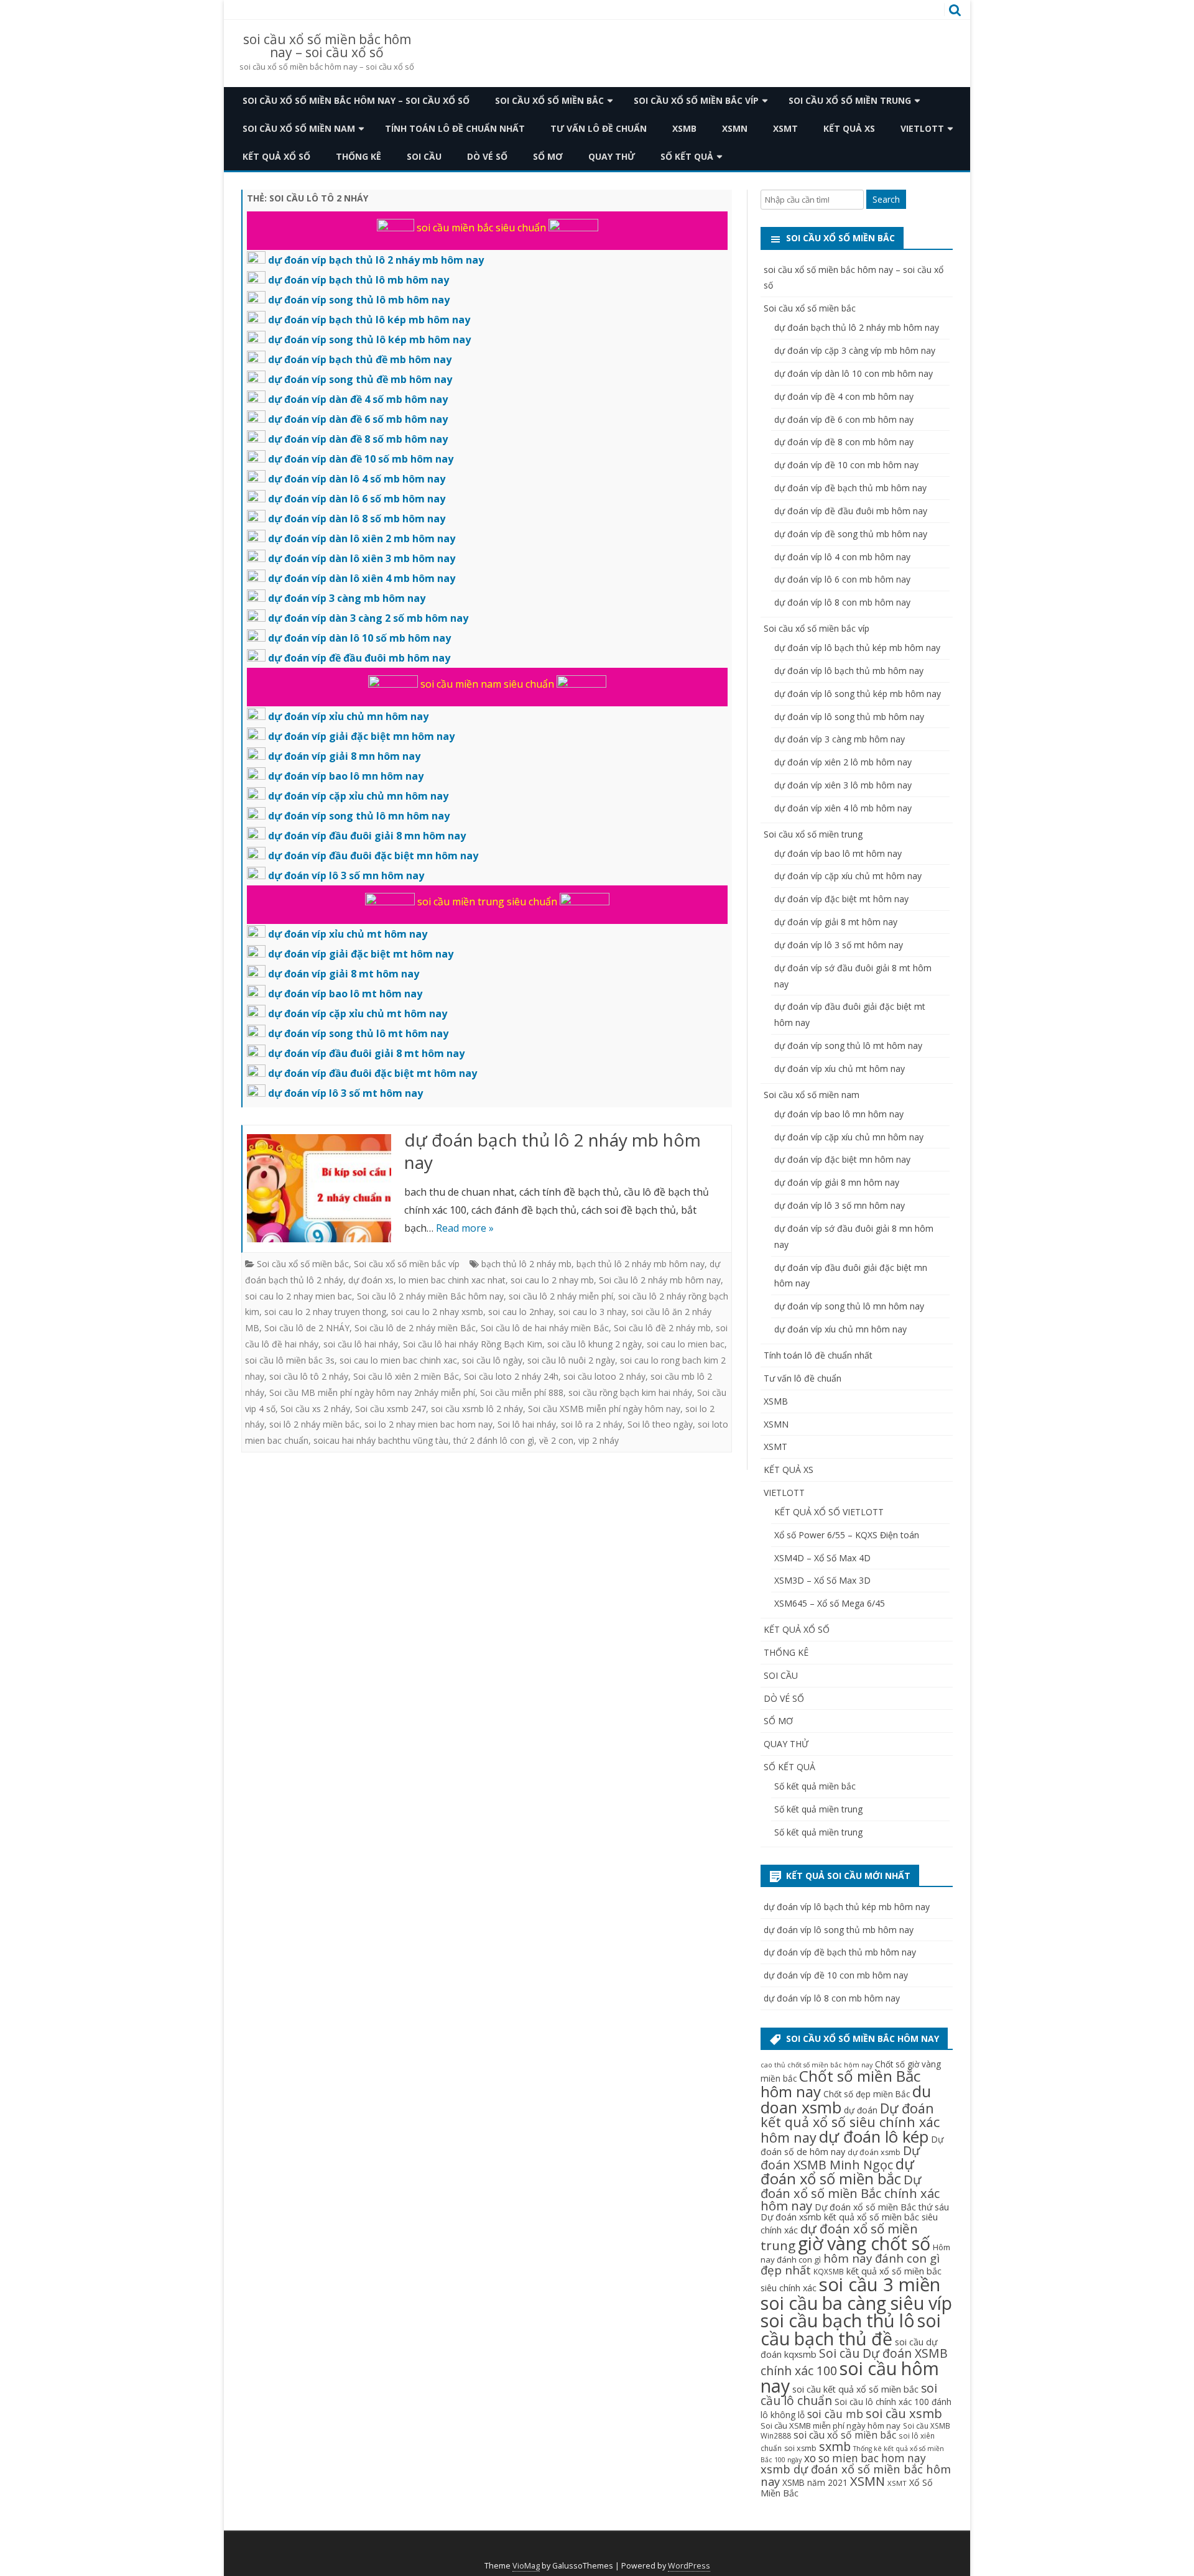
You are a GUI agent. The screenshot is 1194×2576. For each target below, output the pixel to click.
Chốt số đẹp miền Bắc (867, 2094)
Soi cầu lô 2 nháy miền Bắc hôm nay (430, 1296)
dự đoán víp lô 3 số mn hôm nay (840, 1205)
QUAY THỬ (612, 156)
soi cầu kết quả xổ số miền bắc (855, 2389)
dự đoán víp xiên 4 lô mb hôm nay (843, 808)
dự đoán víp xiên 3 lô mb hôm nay (843, 785)
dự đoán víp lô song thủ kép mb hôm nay (858, 694)
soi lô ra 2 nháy (592, 1424)
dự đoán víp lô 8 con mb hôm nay (842, 602)
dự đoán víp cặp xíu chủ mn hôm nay (849, 1137)
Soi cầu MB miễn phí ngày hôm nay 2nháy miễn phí (372, 1392)
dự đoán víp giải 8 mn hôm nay (837, 1182)
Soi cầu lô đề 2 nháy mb (662, 1328)
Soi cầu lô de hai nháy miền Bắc (545, 1328)
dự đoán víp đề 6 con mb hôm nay (844, 419)
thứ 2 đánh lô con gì (494, 1440)
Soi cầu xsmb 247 (391, 1409)
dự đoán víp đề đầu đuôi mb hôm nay (851, 511)
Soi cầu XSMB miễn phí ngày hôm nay (604, 1409)
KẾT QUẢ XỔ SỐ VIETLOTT (829, 1512)
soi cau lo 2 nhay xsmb (437, 1312)
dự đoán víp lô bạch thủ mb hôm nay (849, 671)
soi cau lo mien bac (686, 1344)
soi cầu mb (835, 2414)
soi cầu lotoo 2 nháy (604, 1376)
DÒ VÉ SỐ (487, 156)
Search (886, 199)
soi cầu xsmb (904, 2413)
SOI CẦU (424, 156)
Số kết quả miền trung (818, 1809)
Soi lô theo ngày (660, 1424)
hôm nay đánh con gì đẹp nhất (850, 2264)
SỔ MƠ (548, 156)
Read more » (465, 1228)
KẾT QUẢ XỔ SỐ (276, 156)
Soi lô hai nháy (527, 1424)
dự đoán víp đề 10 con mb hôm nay (846, 465)
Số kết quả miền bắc (815, 1786)
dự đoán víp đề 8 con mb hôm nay (844, 442)
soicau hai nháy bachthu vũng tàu (381, 1440)
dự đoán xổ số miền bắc (837, 2171)
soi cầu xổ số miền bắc (845, 2435)
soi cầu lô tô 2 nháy (309, 1376)
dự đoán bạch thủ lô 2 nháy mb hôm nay (553, 1151)
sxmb (835, 2446)
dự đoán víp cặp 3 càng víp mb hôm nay (855, 350)
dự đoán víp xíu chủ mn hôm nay (840, 1329)
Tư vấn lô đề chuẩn (599, 128)
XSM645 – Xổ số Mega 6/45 (830, 1603)
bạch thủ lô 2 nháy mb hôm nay (641, 1264)
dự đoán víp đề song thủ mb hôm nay (851, 534)
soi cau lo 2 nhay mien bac (298, 1296)
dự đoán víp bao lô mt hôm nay (838, 853)
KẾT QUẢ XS (849, 128)
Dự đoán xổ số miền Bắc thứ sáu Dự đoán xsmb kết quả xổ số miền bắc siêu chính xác (855, 2218)
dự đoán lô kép (874, 2137)
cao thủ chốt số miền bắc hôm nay (817, 2065)
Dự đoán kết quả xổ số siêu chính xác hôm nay (850, 2123)
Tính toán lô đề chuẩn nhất (455, 128)
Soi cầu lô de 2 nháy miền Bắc (415, 1328)
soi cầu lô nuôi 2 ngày (571, 1360)
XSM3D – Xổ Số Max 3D (822, 1580)
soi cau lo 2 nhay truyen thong (325, 1312)
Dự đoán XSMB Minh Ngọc (840, 2158)
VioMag (526, 2566)
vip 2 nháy (599, 1440)
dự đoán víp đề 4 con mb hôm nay (844, 396)
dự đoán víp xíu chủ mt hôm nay (840, 1069)
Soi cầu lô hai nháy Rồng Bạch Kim (473, 1344)
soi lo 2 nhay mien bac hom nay (428, 1424)
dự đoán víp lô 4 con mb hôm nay (842, 557)
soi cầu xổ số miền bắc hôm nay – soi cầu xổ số (327, 46)
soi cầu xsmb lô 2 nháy (477, 1409)
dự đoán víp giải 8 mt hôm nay (836, 922)
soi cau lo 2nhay (521, 1312)
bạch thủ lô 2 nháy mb (526, 1264)
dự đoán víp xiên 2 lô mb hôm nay (843, 762)
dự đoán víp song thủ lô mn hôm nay (849, 1306)
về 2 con (556, 1440)
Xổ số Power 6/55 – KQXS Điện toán (847, 1535)
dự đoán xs (371, 1280)
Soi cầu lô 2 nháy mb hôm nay (660, 1280)
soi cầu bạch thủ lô (838, 2320)
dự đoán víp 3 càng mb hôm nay (840, 739)
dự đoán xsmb (874, 2152)
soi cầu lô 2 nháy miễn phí (561, 1296)
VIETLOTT (922, 128)
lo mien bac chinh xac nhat (452, 1280)
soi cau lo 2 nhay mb (552, 1280)
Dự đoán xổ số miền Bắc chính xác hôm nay (850, 2192)
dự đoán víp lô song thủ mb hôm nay (849, 717)
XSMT (785, 128)
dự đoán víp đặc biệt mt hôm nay (841, 899)
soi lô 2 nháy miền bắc (314, 1424)
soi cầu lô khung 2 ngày (595, 1344)
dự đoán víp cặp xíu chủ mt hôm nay (848, 876)
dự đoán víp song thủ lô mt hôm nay (848, 1046)
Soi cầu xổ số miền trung (850, 100)
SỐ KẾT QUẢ (687, 156)
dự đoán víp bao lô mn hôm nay (839, 1114)
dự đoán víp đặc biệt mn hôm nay (842, 1159)
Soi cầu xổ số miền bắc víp (696, 100)
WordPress (689, 2566)
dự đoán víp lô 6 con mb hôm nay (842, 579)
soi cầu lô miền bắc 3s (290, 1360)
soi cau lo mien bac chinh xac (398, 1360)
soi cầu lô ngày (492, 1360)
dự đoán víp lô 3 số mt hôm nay (839, 945)
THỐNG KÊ (359, 156)
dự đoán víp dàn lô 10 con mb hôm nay (854, 373)
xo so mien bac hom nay (865, 2458)
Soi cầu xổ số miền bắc (549, 100)
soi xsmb (800, 2448)
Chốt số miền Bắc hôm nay (840, 2084)
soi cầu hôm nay (850, 2377)
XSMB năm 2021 (815, 2482)
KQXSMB (829, 2271)
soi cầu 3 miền (880, 2284)
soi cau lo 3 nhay (592, 1312)
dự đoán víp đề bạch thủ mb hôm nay (850, 488)
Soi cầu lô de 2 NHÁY (307, 1328)
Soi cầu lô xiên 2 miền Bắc (406, 1376)
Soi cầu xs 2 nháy (315, 1409)
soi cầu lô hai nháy (361, 1344)
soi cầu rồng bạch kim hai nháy (630, 1392)
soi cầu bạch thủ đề (851, 2329)
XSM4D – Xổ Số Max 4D (822, 1558)
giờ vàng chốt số (864, 2243)
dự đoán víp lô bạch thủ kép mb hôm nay (857, 648)
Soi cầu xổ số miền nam (299, 128)
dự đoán (861, 2110)
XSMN (735, 128)
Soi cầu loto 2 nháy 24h (511, 1376)
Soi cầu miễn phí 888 (522, 1392)
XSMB (684, 128)
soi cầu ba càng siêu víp (856, 2303)
